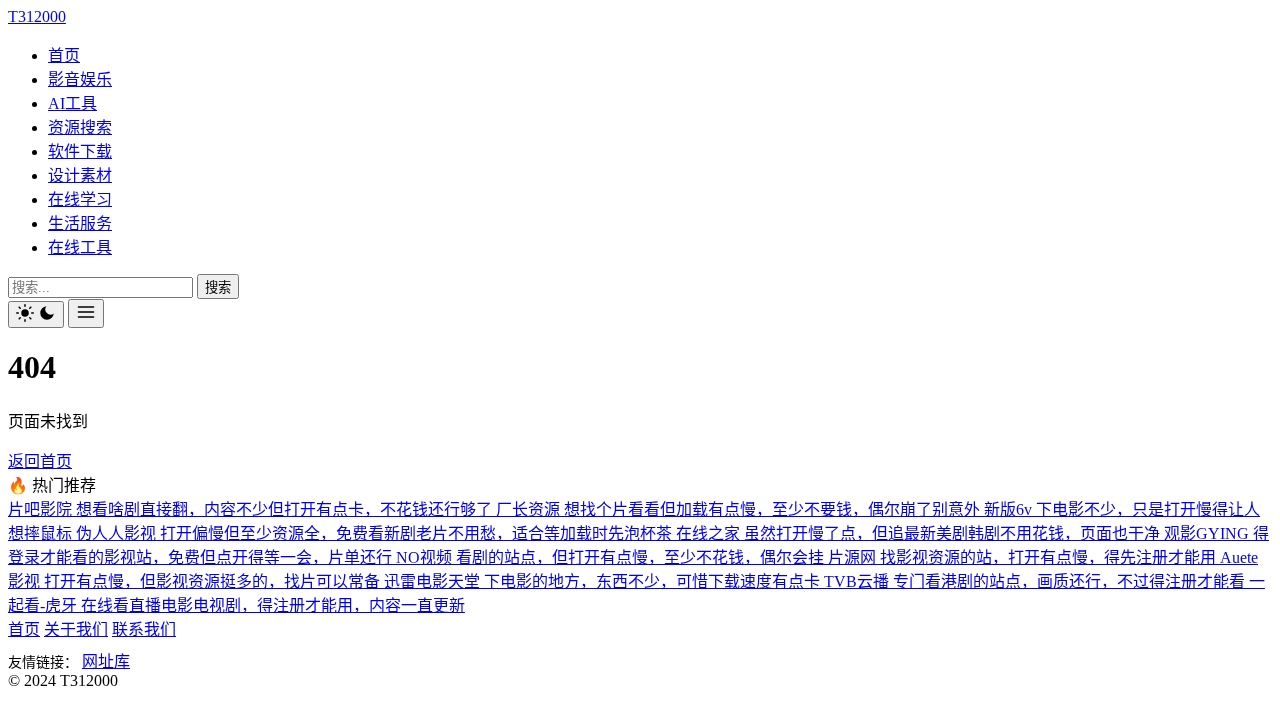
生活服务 (80, 223)
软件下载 (80, 151)
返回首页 (40, 461)
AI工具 (72, 103)
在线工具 (80, 247)
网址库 (106, 661)
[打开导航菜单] (86, 313)
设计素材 (80, 175)
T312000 (37, 16)
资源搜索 (80, 127)
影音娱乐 (80, 79)
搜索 (218, 287)
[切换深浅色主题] (36, 314)
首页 (64, 55)
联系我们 (144, 629)
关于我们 (76, 629)
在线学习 (80, 199)
